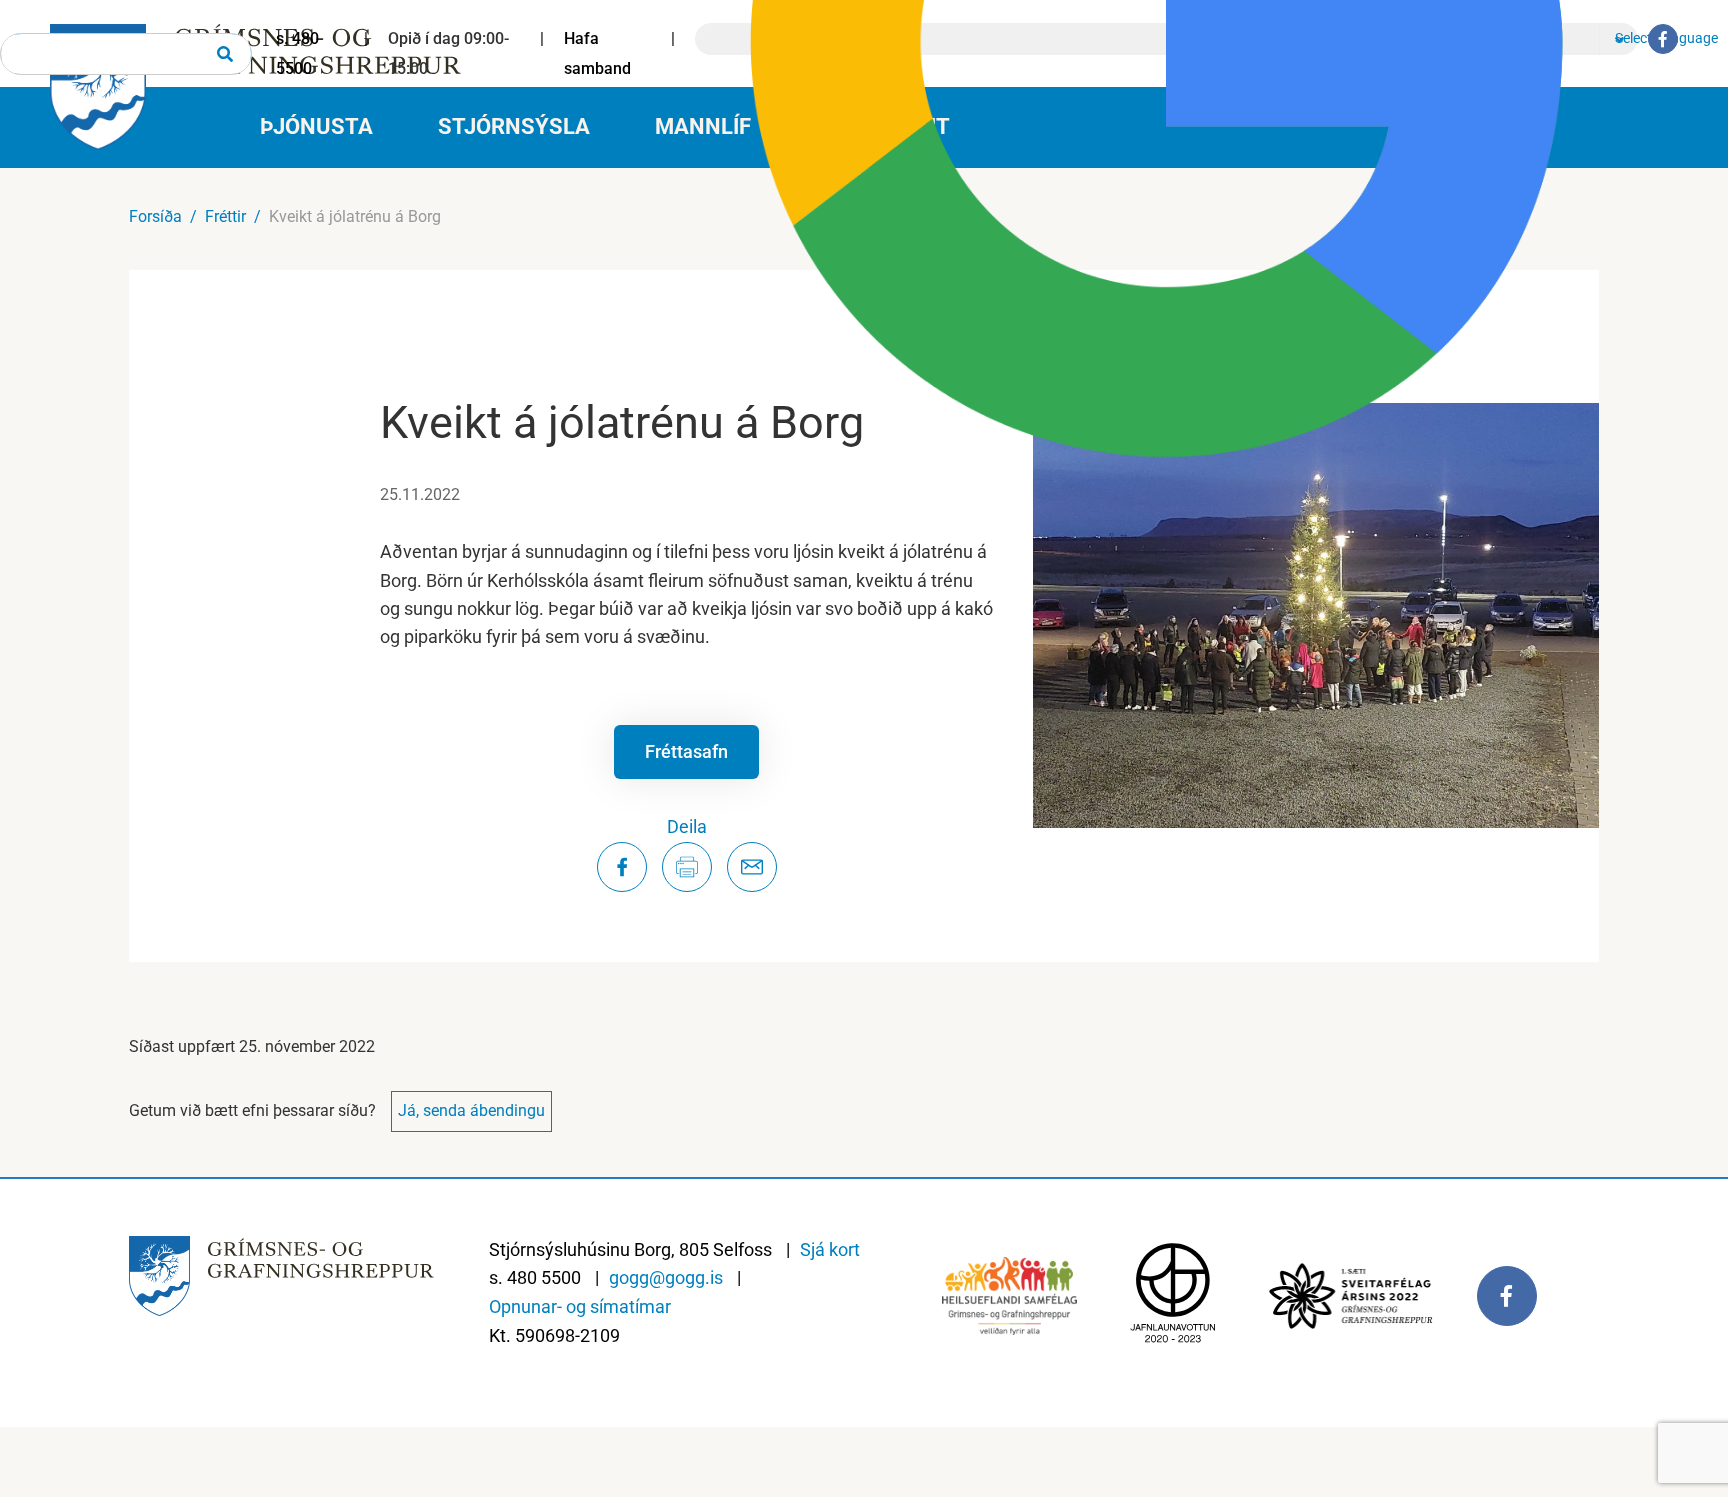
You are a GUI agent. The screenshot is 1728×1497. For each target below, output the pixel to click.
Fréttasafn (686, 751)
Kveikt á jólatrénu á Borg (355, 216)
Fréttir (225, 216)
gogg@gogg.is (666, 1277)
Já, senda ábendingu (471, 1110)
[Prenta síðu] (687, 867)
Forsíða (155, 216)
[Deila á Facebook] (622, 867)
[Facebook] (1663, 39)
